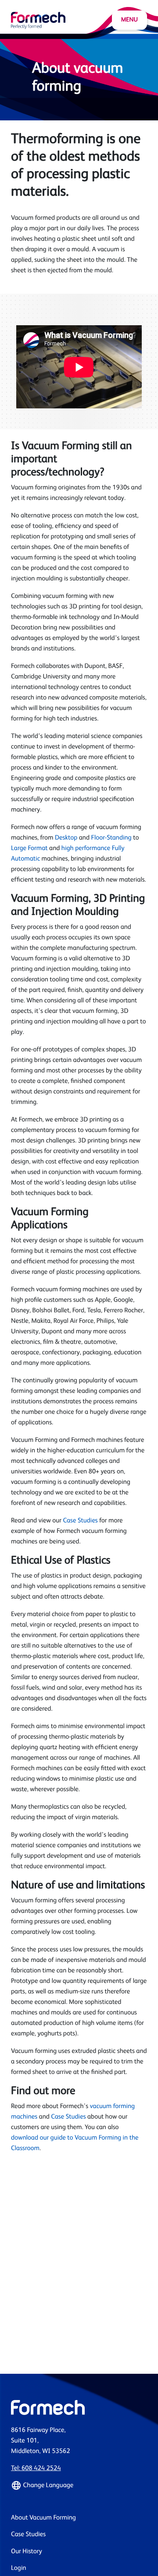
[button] (79, 2485)
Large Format (29, 849)
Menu (129, 20)
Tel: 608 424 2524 (36, 2469)
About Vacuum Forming (43, 2518)
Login (19, 2568)
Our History (27, 2552)
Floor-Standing (111, 838)
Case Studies (81, 1521)
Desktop (66, 838)
